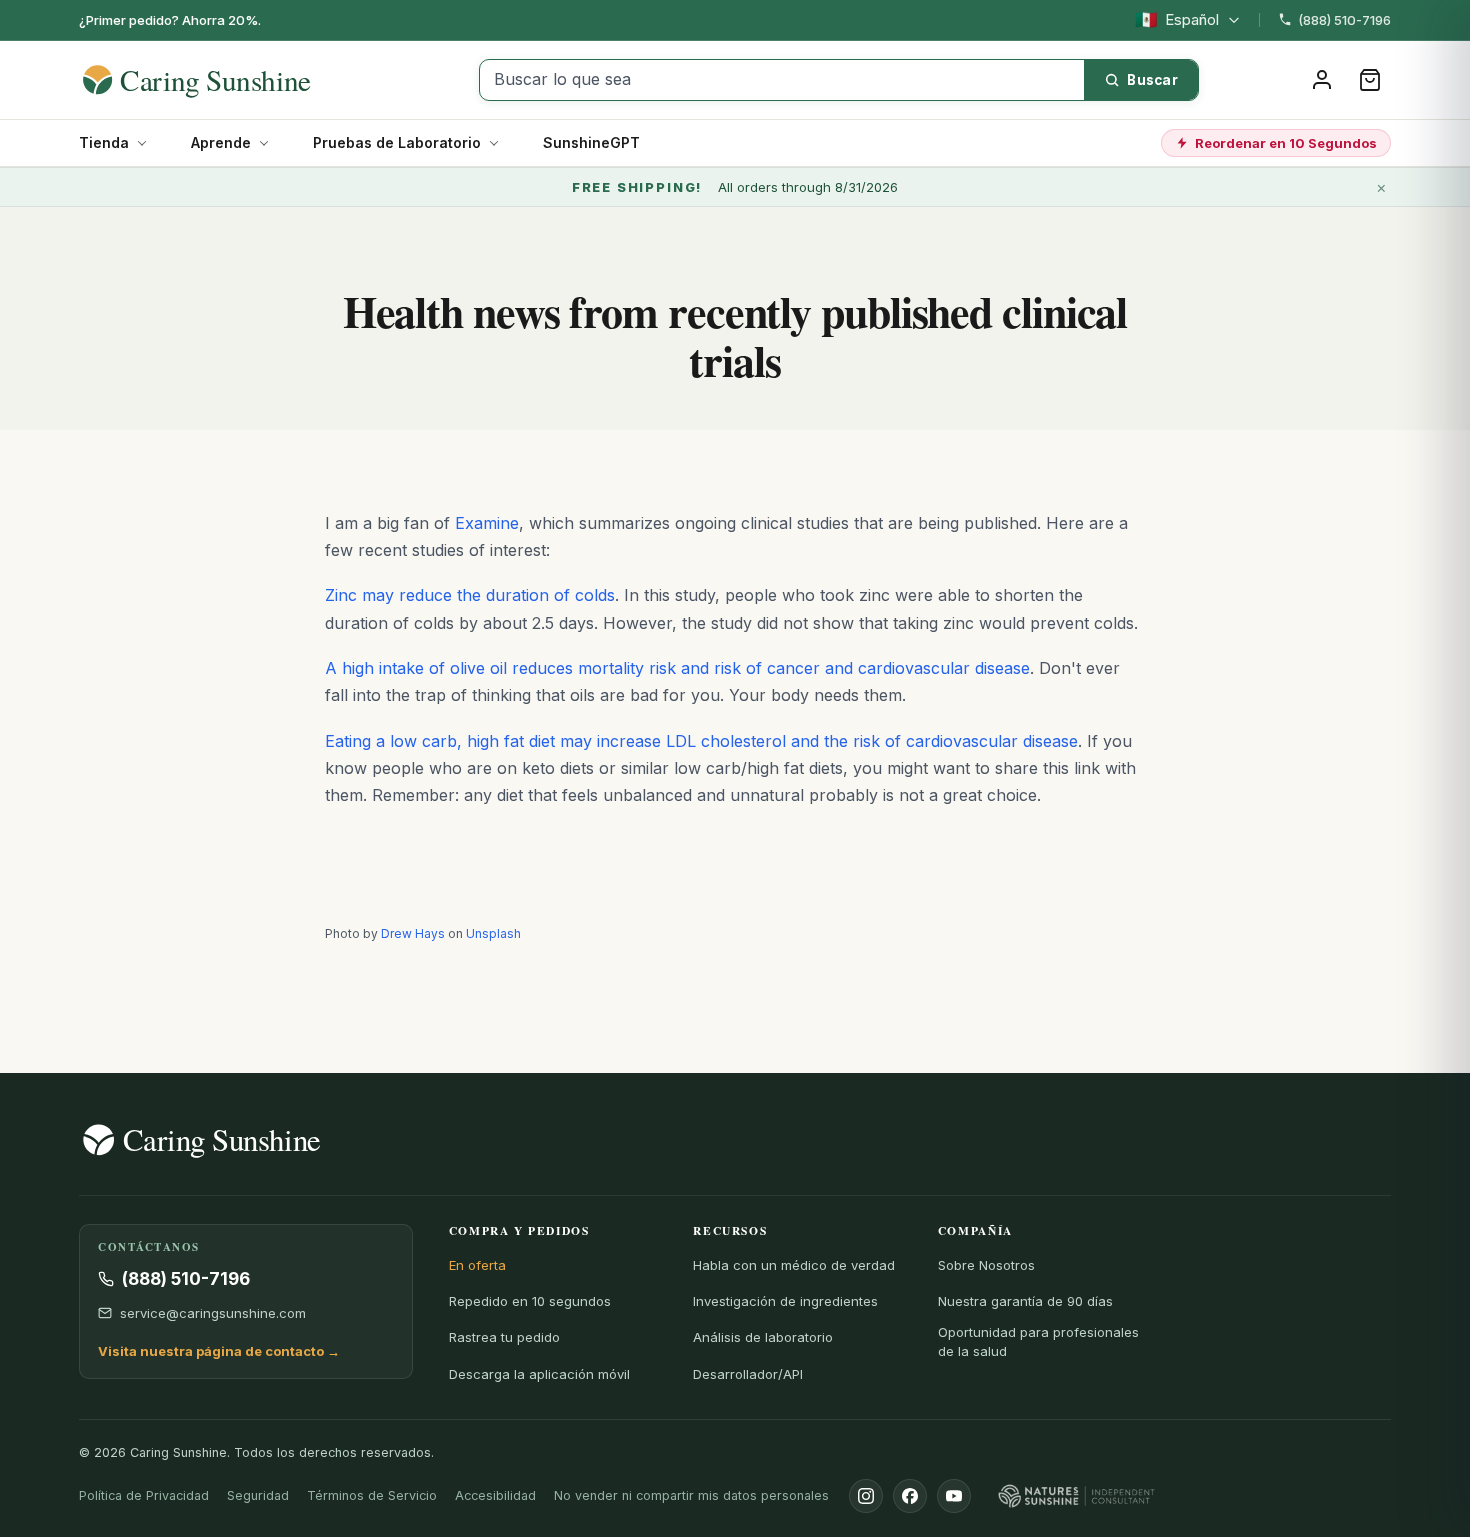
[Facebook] (910, 1496)
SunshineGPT (591, 142)
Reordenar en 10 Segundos (1286, 143)
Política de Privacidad (144, 1495)
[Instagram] (866, 1496)
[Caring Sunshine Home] (232, 80)
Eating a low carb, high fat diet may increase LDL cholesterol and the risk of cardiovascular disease (701, 741)
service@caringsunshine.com (213, 1313)
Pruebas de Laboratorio (397, 142)
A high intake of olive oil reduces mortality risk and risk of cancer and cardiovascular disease (677, 668)
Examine (487, 523)
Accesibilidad (495, 1495)
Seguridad (258, 1495)
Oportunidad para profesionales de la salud (1038, 1341)
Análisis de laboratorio (763, 1337)
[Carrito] (1370, 80)
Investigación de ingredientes (785, 1301)
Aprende (221, 142)
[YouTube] (954, 1496)
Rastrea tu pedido (504, 1337)
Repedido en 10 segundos (530, 1301)
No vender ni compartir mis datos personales (691, 1495)
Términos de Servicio (372, 1495)
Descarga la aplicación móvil (539, 1374)
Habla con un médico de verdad (794, 1265)
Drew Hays (413, 933)
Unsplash (493, 933)
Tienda (104, 142)
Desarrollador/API (748, 1374)
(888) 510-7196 (1344, 20)
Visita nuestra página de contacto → (219, 1351)
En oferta (477, 1265)
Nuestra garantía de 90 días (1025, 1301)
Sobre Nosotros (986, 1265)
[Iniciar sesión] (1322, 80)
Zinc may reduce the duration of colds (470, 595)
